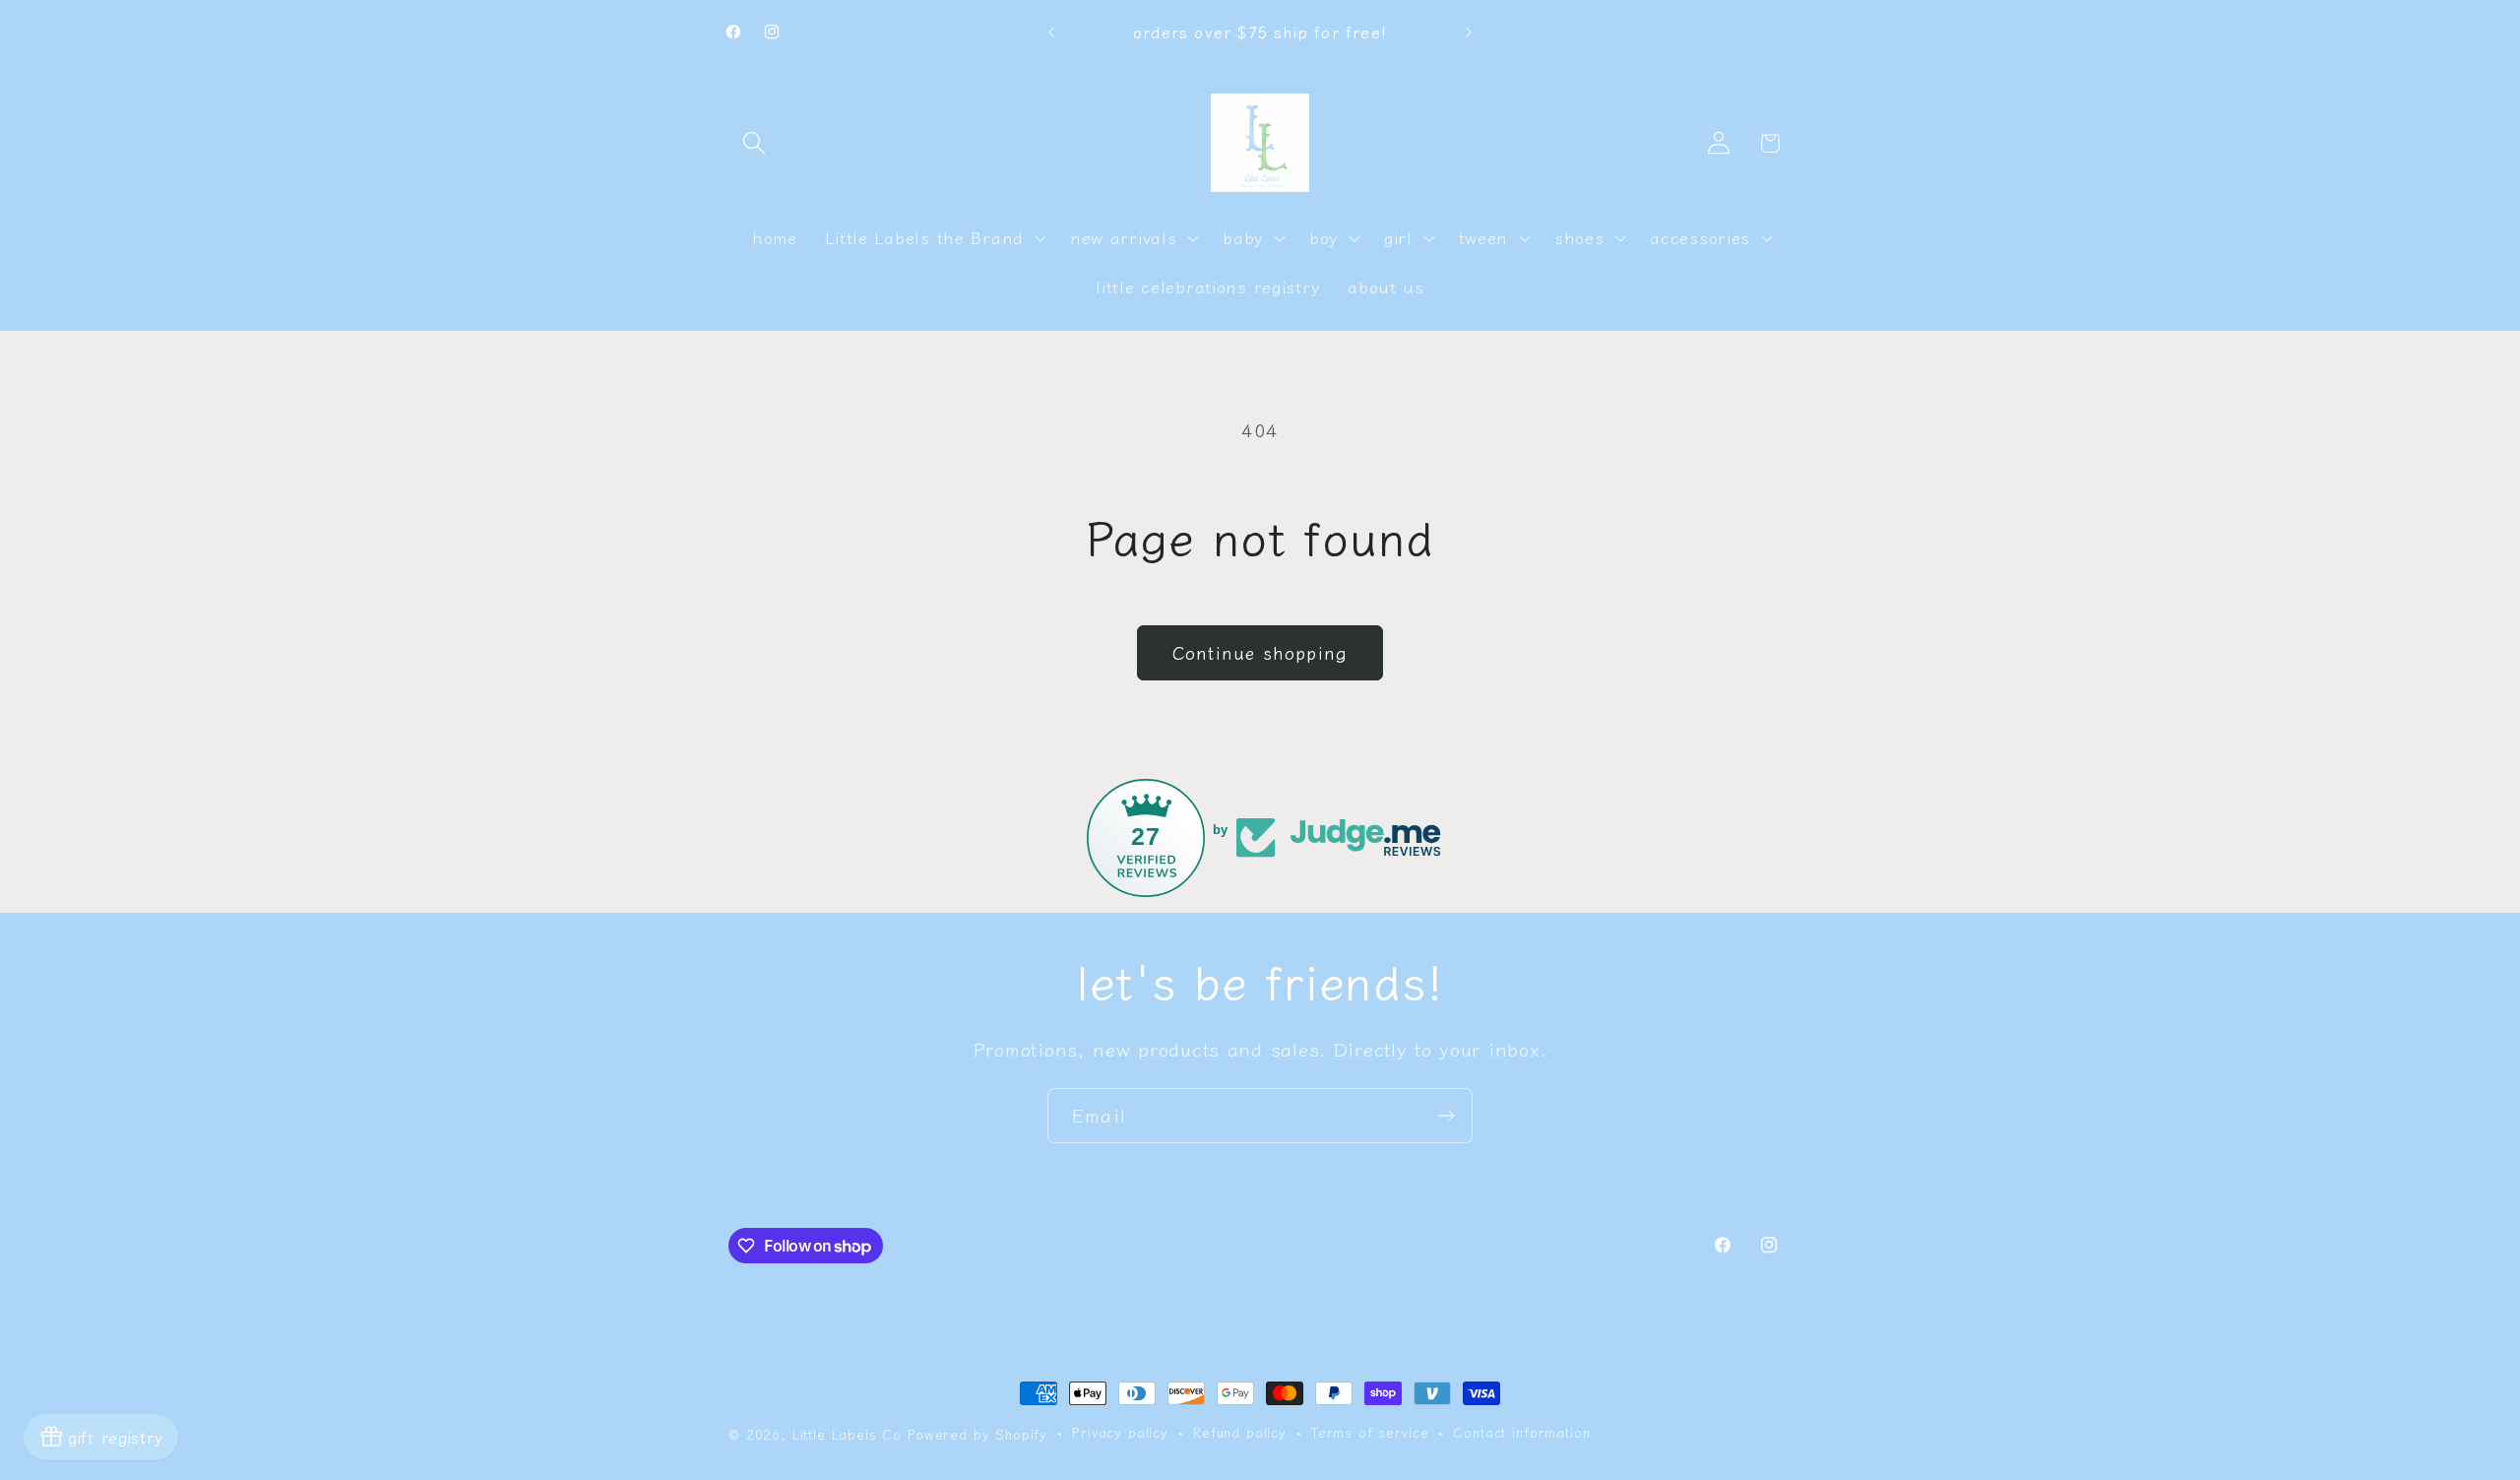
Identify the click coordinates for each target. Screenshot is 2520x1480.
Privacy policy (1120, 1432)
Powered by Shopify (977, 1434)
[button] (755, 143)
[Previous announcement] (1051, 32)
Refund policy (1240, 1432)
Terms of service (1370, 1432)
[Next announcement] (1469, 32)
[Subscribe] (1446, 1116)
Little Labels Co (847, 1434)
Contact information (1521, 1432)
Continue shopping (1260, 652)
